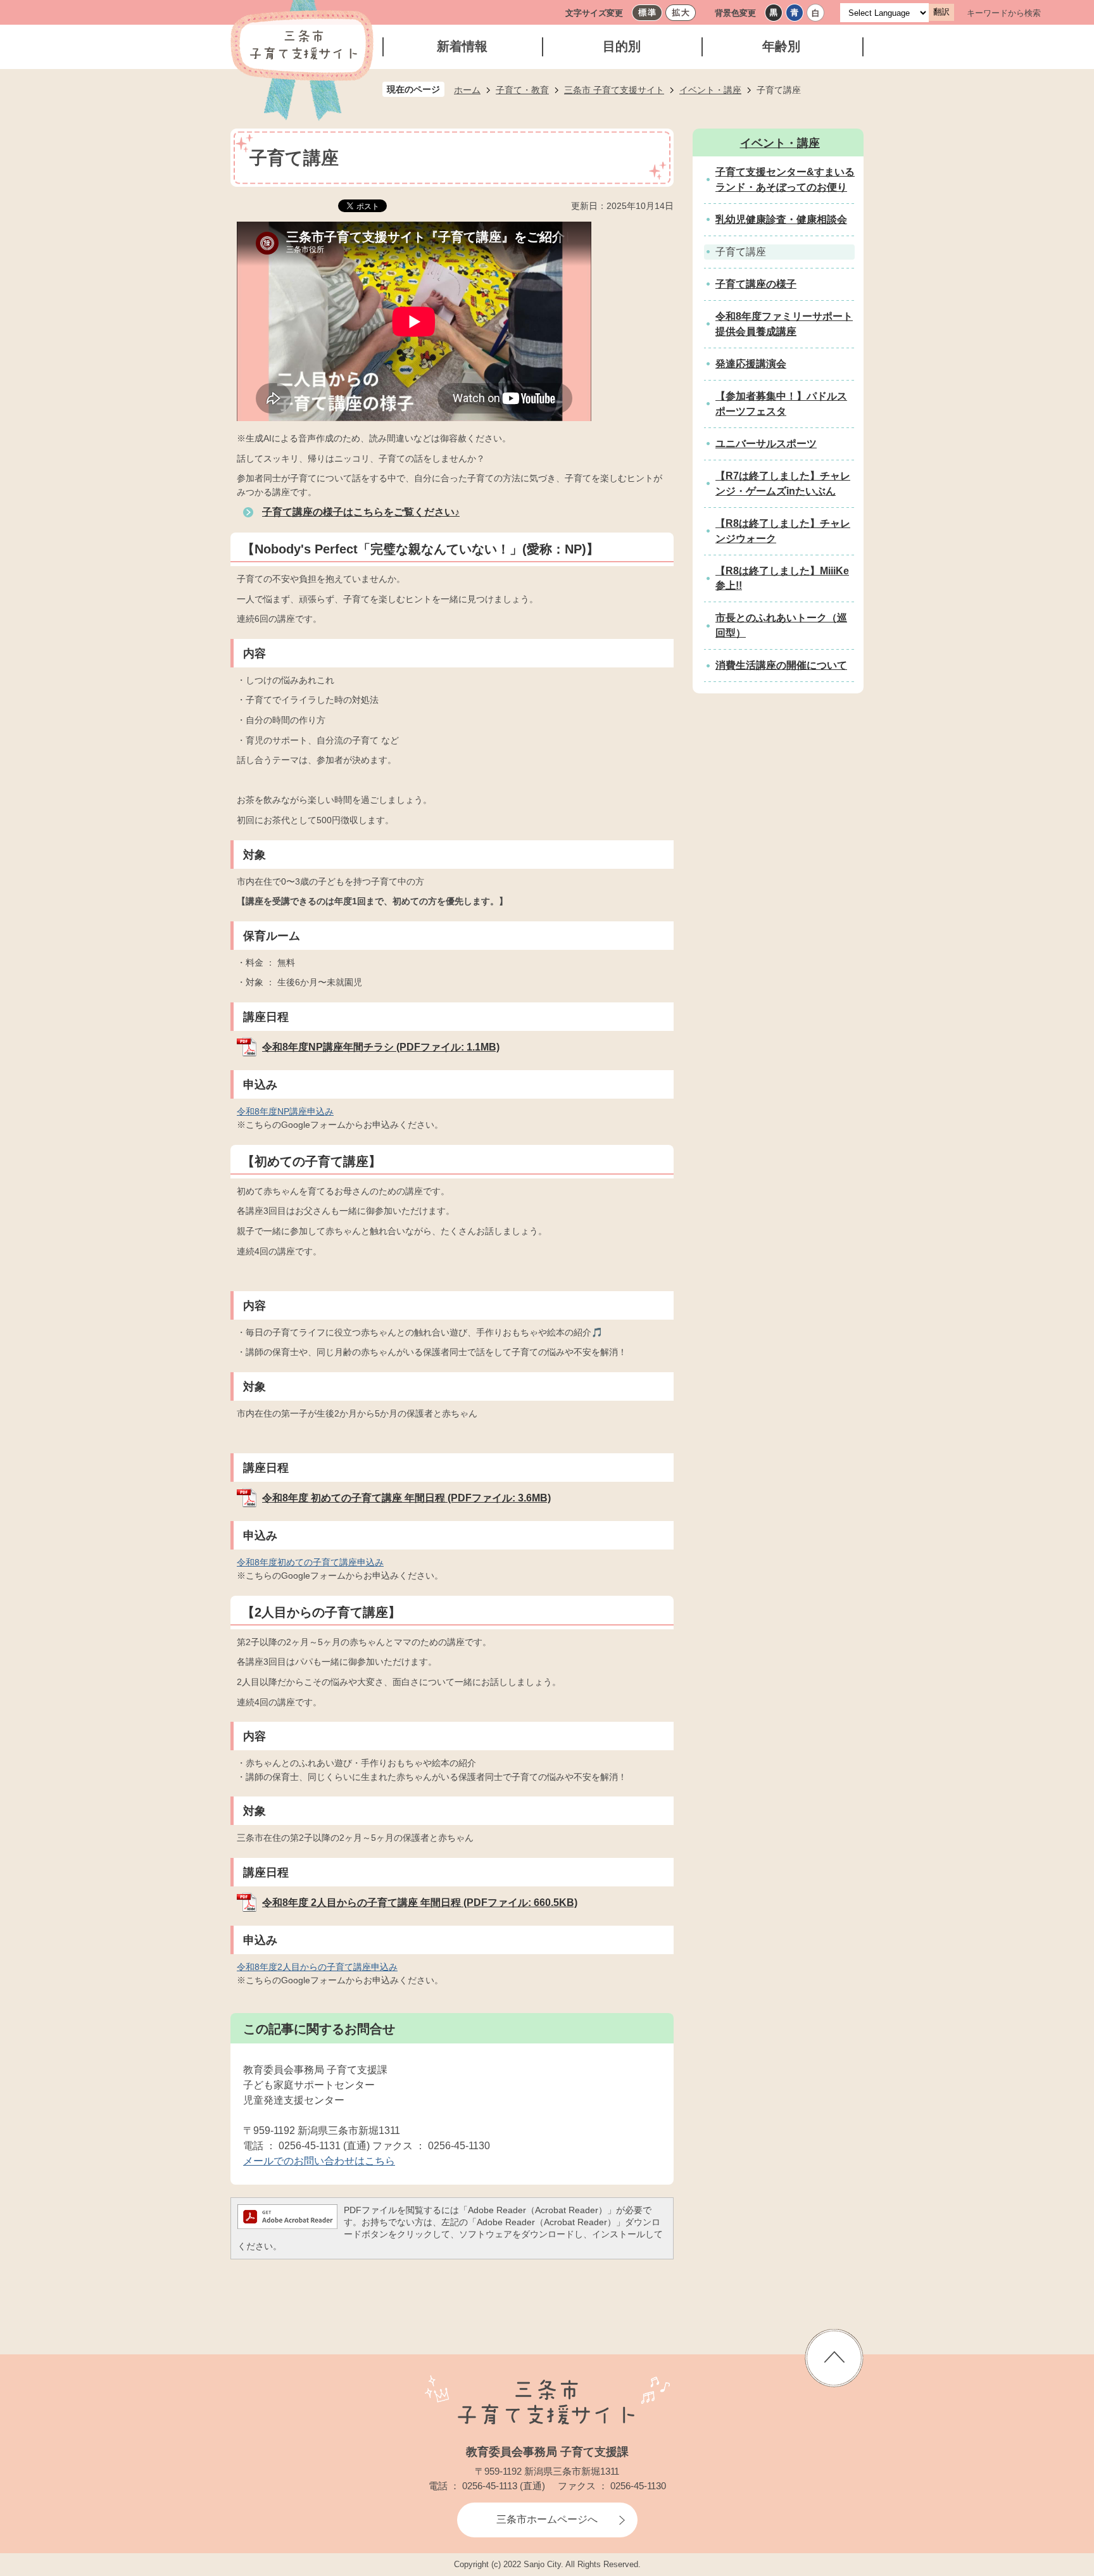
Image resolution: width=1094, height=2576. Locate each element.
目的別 (622, 46)
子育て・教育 (522, 90)
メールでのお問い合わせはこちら (319, 2161)
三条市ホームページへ (547, 2519)
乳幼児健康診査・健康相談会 (781, 219)
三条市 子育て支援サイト (614, 90)
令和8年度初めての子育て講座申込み (310, 1562)
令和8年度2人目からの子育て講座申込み (317, 1967)
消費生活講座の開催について (781, 665)
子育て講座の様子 (756, 284)
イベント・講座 (710, 90)
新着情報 (462, 46)
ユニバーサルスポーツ (766, 444)
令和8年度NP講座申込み (285, 1111)
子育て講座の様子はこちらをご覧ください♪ (361, 512)
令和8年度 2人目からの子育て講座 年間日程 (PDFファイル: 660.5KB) (420, 1903)
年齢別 (781, 46)
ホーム (467, 90)
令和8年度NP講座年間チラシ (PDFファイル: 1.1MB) (381, 1047)
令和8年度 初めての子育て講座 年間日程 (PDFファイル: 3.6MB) (406, 1498)
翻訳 (941, 12)
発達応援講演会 (751, 364)
